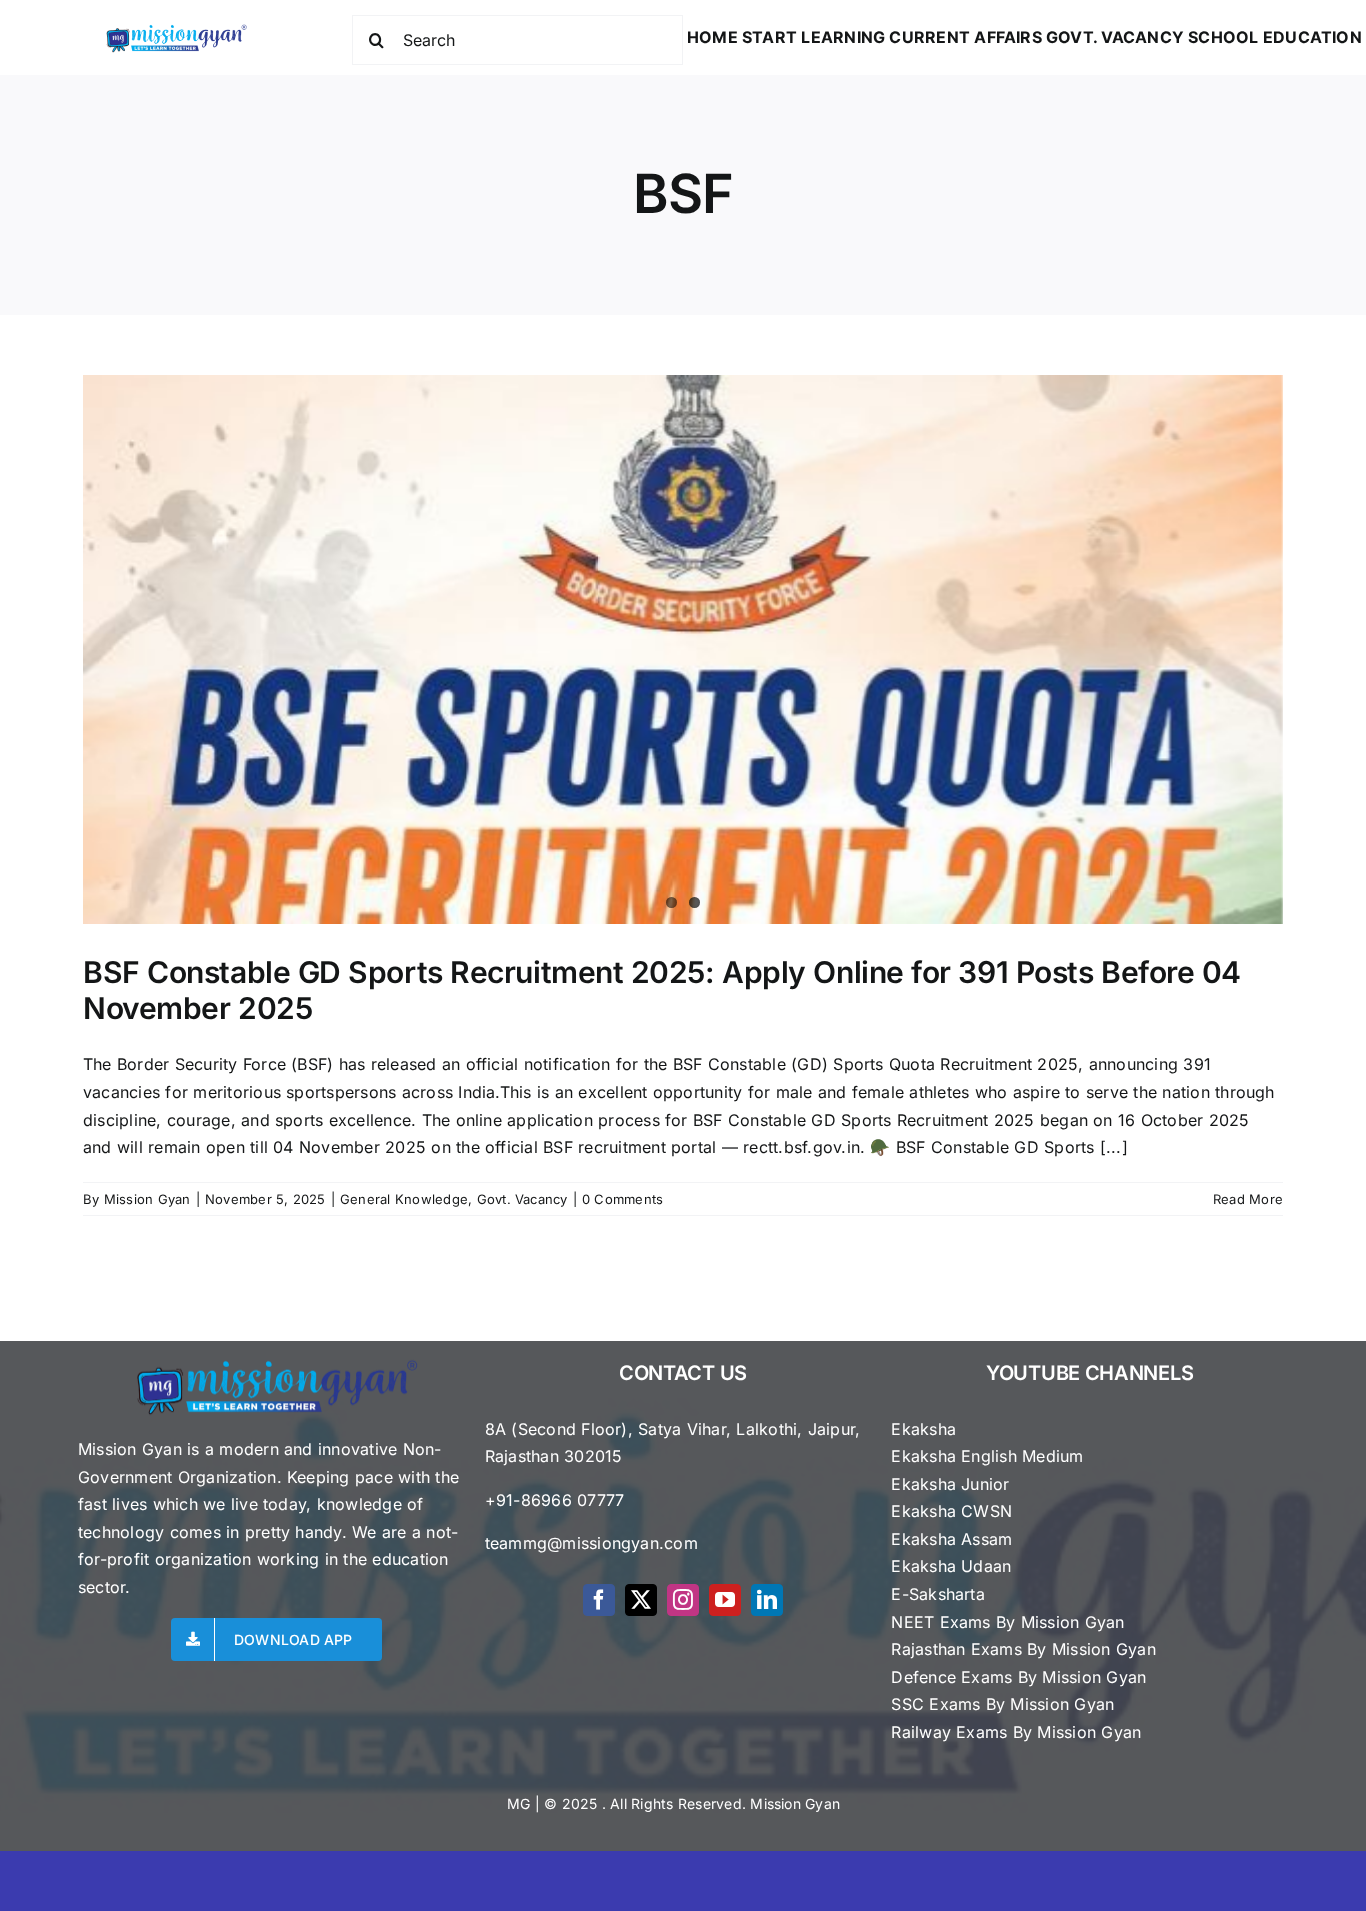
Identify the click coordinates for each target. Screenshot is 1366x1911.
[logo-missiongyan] (176, 28)
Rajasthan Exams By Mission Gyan (1023, 1649)
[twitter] (641, 1600)
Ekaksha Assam (951, 1539)
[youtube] (725, 1600)
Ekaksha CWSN (951, 1511)
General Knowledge (404, 1199)
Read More (1248, 1199)
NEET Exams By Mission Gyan (1007, 1622)
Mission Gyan (147, 1199)
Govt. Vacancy (522, 1199)
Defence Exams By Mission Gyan (1018, 1677)
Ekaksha (923, 1429)
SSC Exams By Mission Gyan (1002, 1704)
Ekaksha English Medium (987, 1456)
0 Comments (622, 1199)
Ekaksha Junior (950, 1484)
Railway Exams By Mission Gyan (1016, 1732)
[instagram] (683, 1600)
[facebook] (599, 1600)
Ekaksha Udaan (951, 1566)
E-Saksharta (938, 1594)
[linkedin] (767, 1600)
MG (518, 1803)
